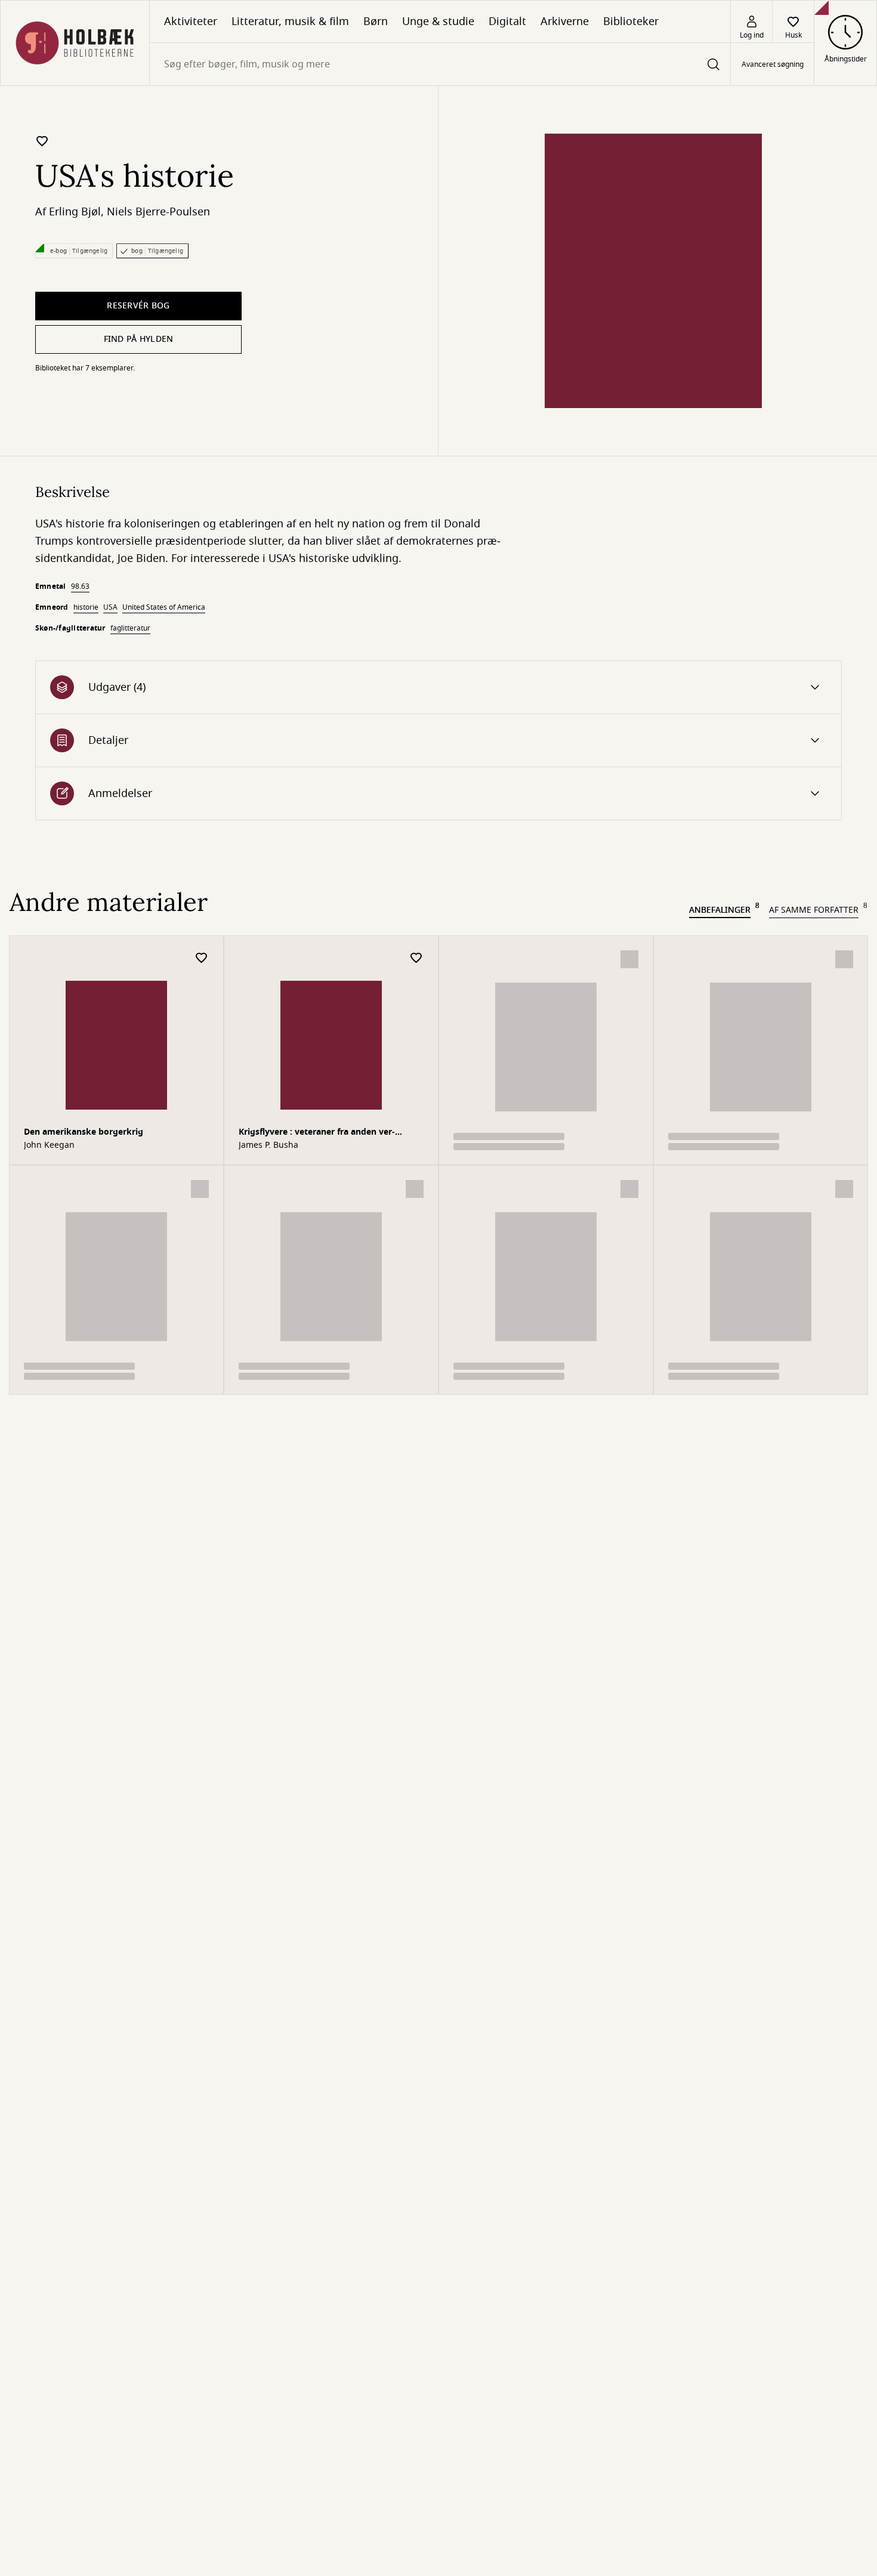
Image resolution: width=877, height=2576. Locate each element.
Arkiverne (565, 21)
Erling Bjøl (75, 212)
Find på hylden (139, 339)
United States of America (164, 607)
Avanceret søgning (773, 64)
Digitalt (507, 21)
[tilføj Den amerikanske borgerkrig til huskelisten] (202, 958)
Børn (376, 21)
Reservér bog (138, 306)
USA (110, 607)
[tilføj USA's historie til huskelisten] (42, 141)
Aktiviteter (191, 21)
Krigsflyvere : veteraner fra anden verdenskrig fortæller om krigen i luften (317, 1133)
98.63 (80, 586)
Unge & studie (438, 21)
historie (86, 607)
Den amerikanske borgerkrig (84, 1132)
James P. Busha (268, 1145)
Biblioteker (631, 21)
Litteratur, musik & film (290, 21)
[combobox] (440, 64)
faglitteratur (130, 628)
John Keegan (49, 1145)
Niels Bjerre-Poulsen (158, 212)
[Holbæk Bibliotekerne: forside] (75, 43)
